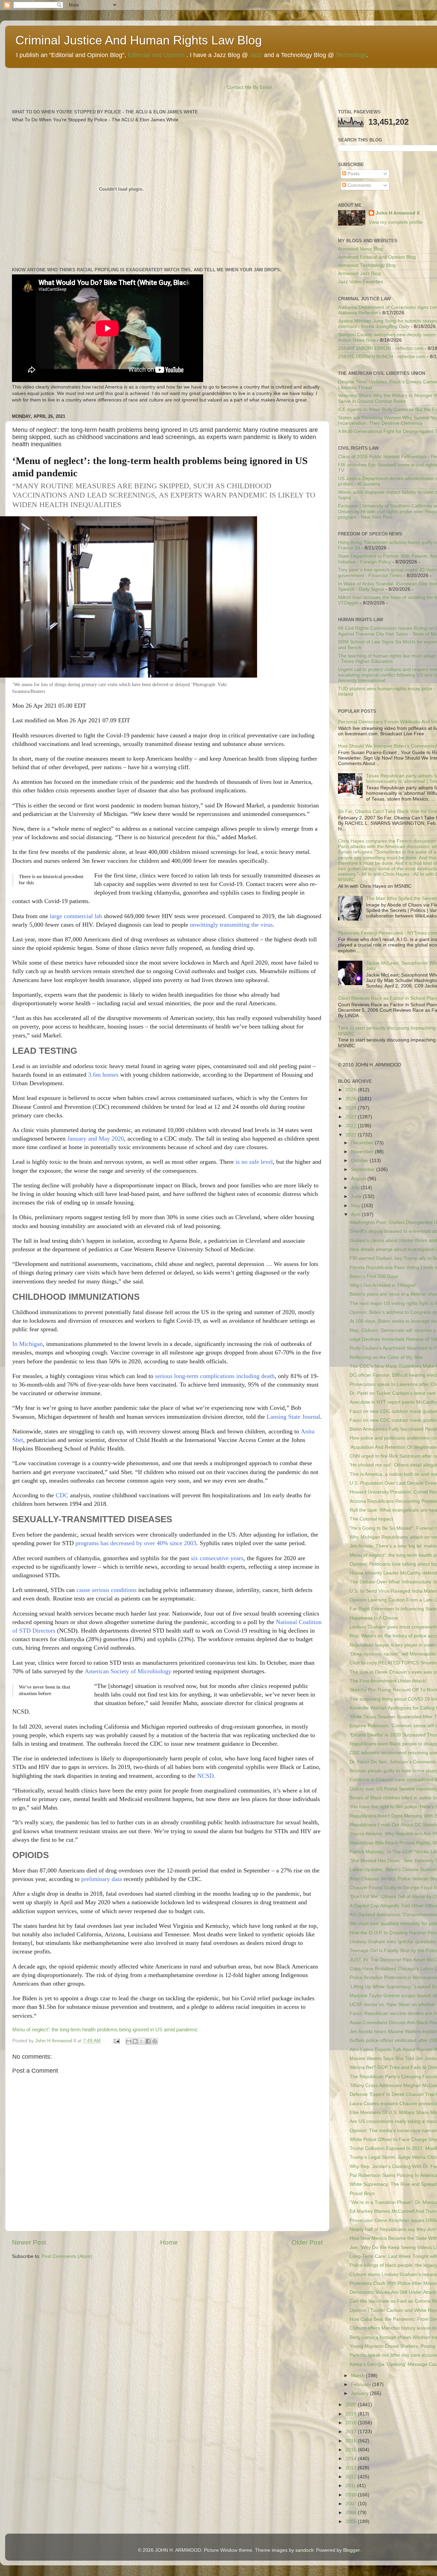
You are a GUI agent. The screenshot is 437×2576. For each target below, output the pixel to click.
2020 (352, 2405)
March (358, 2376)
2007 (352, 2504)
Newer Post (29, 2242)
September (364, 1169)
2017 (352, 2432)
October (360, 1161)
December (363, 1143)
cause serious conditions (107, 1590)
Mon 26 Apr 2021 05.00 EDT (49, 706)
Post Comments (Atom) (67, 2256)
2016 (352, 2441)
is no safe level (254, 1162)
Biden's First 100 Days (374, 1276)
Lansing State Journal (293, 1417)
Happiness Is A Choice (374, 1618)
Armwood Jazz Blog (359, 274)
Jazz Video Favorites (361, 282)
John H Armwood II (398, 213)
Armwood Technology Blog (367, 265)
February (362, 2384)
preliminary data (102, 1879)
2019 (352, 2414)
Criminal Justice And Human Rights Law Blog (139, 40)
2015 (352, 2450)
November (363, 1152)
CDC (62, 1495)
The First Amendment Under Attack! (388, 1681)
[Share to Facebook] (148, 2041)
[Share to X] (142, 2041)
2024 (352, 1108)
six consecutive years (217, 1558)
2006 (352, 2513)
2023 (352, 1117)
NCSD (206, 1776)
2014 (352, 2459)
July (356, 1188)
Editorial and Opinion (156, 55)
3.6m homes (104, 1075)
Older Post (307, 2242)
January (360, 2393)
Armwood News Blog (360, 249)
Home (169, 2242)
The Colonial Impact (371, 1519)
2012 (352, 2477)
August (359, 1179)
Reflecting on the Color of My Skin (386, 1357)
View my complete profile (396, 222)
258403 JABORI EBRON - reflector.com (381, 348)
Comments (359, 185)
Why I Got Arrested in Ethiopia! (383, 1285)
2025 (352, 1099)
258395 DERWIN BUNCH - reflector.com (382, 357)
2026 (352, 1090)
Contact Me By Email (249, 87)
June (357, 1196)
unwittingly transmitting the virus (231, 925)
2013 (352, 2468)
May (356, 1206)
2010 (352, 2495)
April (356, 1215)
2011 (351, 2486)
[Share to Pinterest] (155, 2041)
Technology (351, 55)
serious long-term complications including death (215, 1376)
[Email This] (129, 2041)
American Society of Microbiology (128, 1671)
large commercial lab (76, 916)
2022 (352, 1126)
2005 (352, 2522)
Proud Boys (362, 2193)
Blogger (351, 2550)
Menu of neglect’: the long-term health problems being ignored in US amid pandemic (105, 2030)
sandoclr (304, 2550)
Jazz (256, 55)
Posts (353, 174)
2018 (352, 2423)
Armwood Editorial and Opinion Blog (377, 257)
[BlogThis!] (135, 2041)
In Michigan (27, 1344)
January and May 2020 (96, 1139)
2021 (352, 1135)
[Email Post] (116, 2041)
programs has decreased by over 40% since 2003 (136, 1543)
